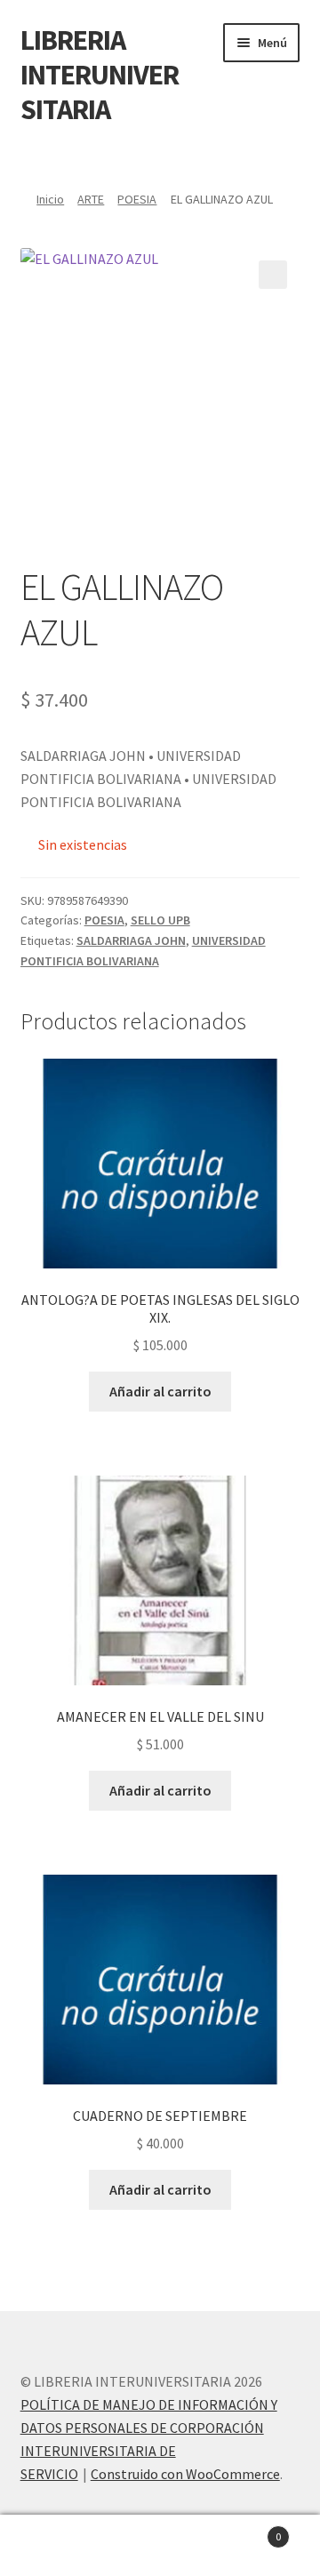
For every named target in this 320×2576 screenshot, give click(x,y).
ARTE (91, 199)
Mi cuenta (53, 2546)
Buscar (160, 2546)
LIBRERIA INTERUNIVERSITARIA (100, 75)
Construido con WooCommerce (185, 2474)
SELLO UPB (160, 920)
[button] (273, 275)
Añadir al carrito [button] (160, 1391)
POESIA (137, 199)
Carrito (247, 2530)
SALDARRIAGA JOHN (131, 940)
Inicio (50, 199)
